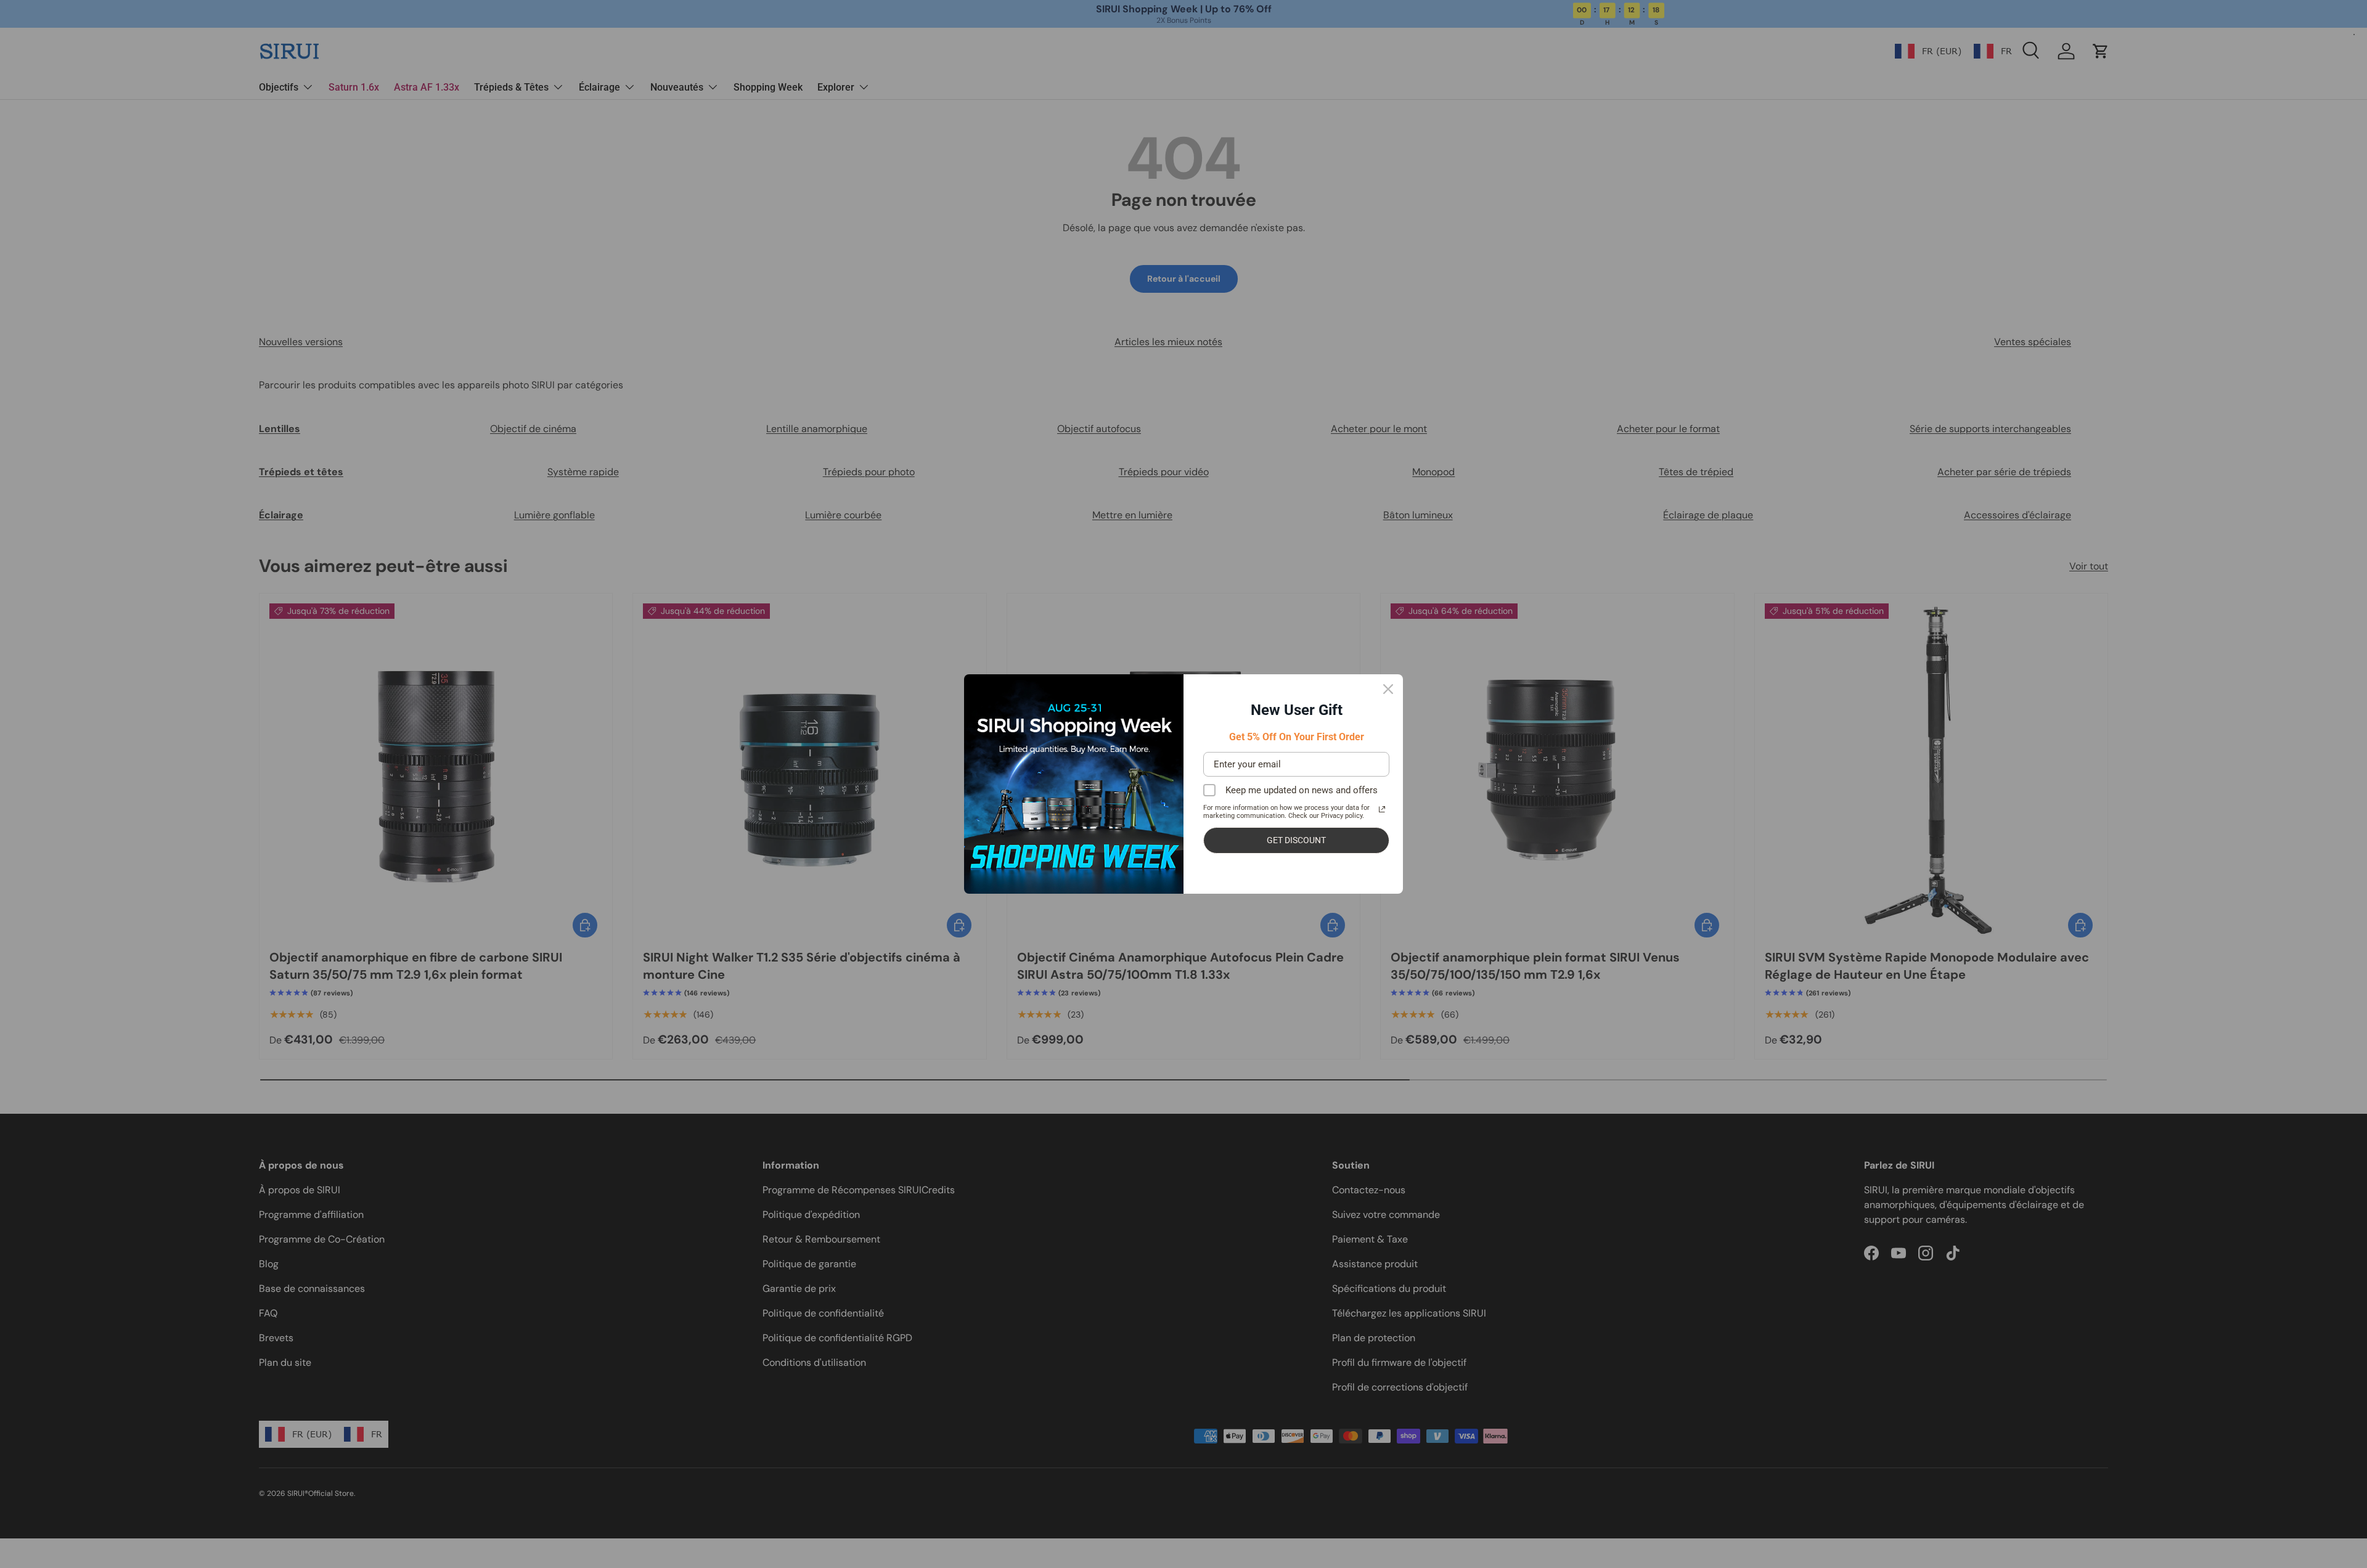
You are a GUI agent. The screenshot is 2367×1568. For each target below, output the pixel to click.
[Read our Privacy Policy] (1382, 809)
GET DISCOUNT (1296, 840)
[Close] (1388, 689)
